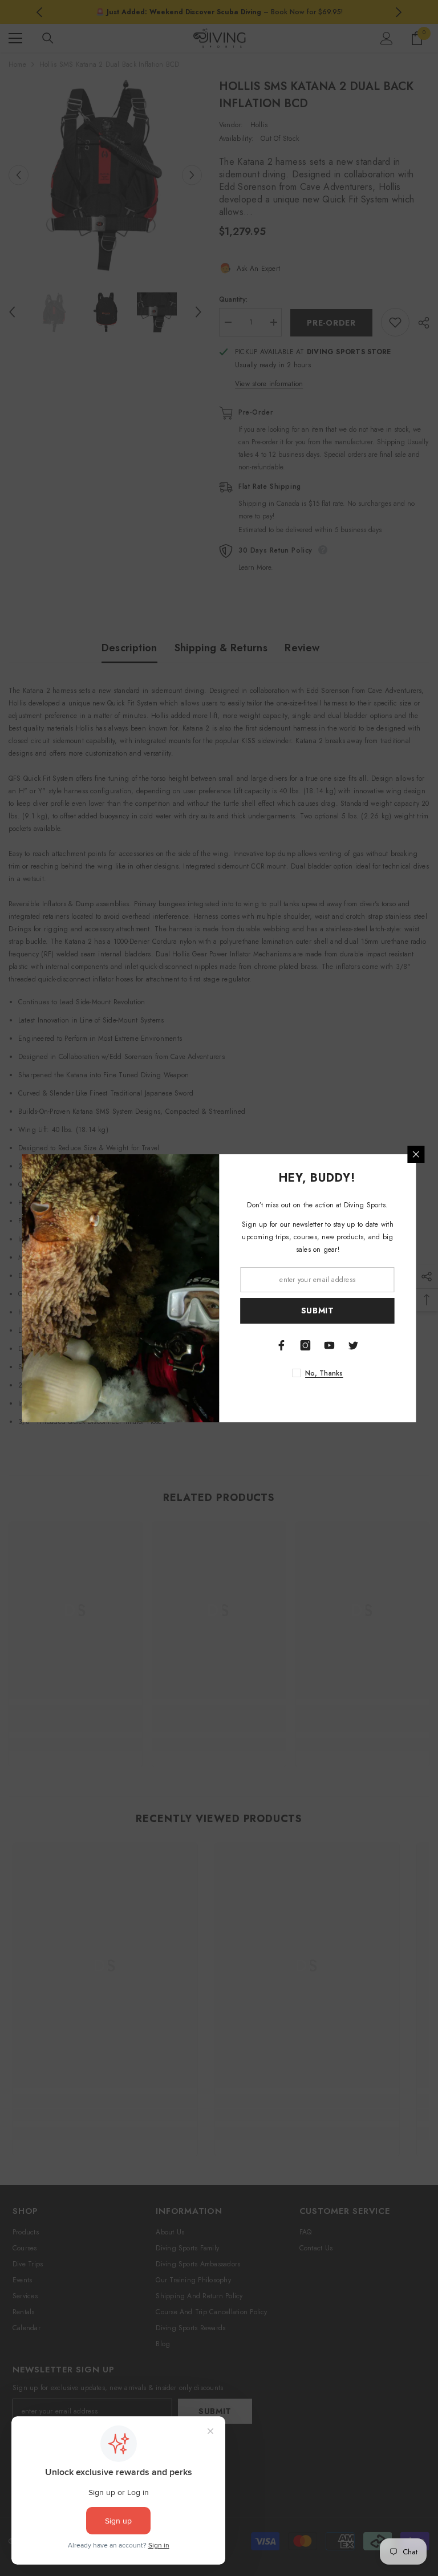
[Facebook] (282, 1345)
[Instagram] (306, 1345)
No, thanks (324, 1373)
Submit (318, 1311)
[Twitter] (354, 1345)
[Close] (416, 1154)
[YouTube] (330, 1345)
